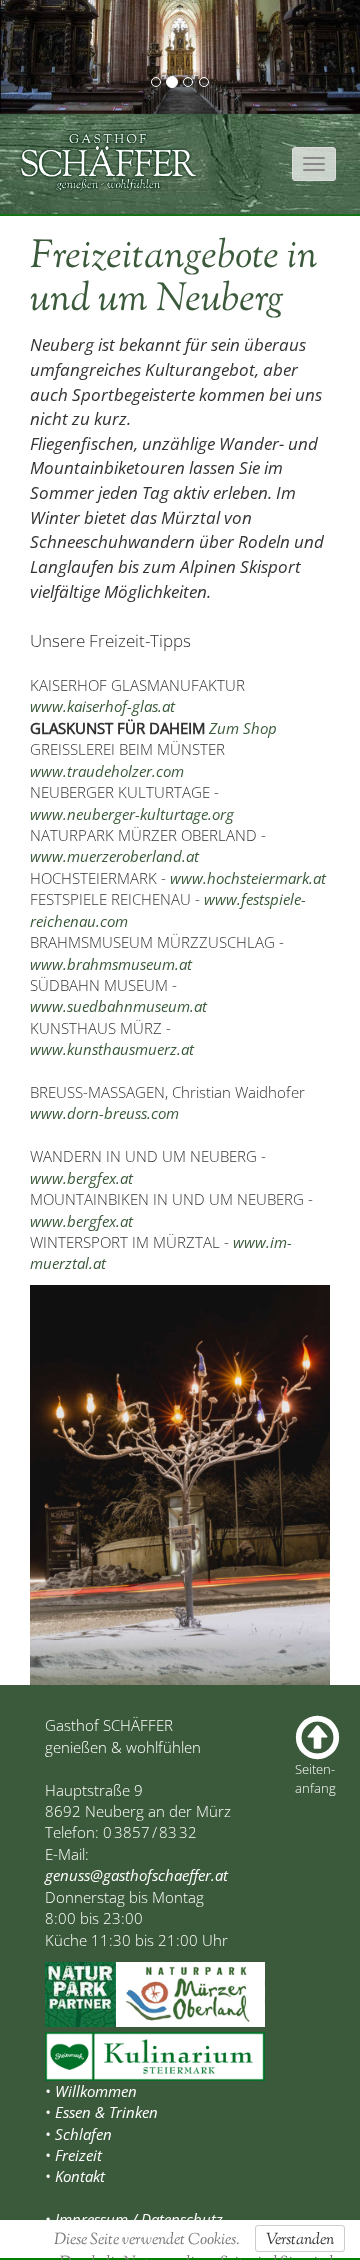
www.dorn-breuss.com (104, 1113)
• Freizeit (73, 2155)
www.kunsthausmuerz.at (112, 1049)
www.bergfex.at (81, 1178)
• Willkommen (91, 2091)
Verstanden (300, 2240)
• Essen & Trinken (101, 2112)
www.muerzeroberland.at (114, 856)
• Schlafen (78, 2134)
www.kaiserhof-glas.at (102, 706)
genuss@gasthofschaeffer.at (136, 1875)
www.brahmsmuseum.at (111, 964)
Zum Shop (243, 728)
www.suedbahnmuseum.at (118, 1006)
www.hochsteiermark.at (248, 878)
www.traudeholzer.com (107, 771)
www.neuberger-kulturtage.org (132, 814)
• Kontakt (75, 2176)
